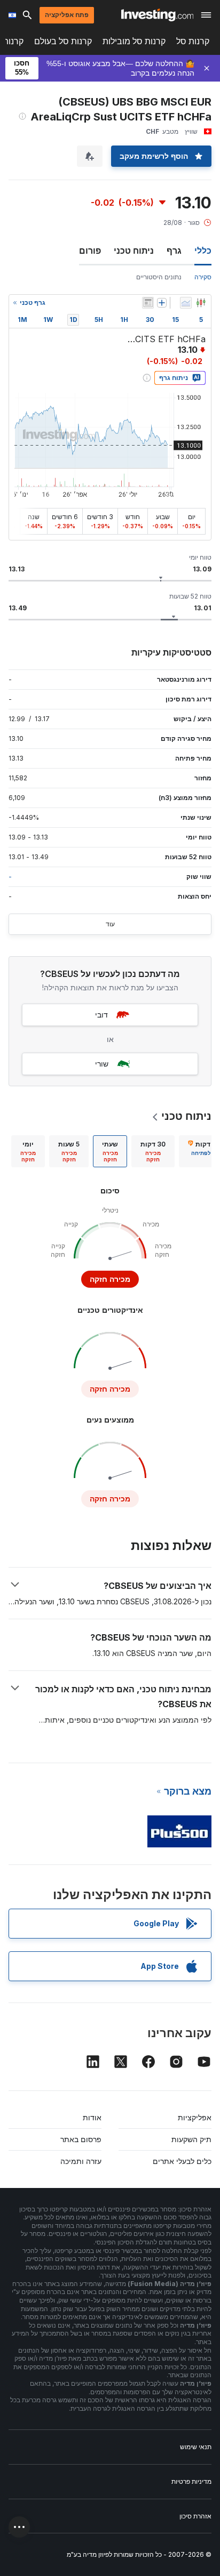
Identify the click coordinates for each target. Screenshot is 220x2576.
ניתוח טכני (134, 251)
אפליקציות (195, 2117)
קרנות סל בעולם (63, 41)
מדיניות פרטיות (191, 2481)
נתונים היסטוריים (159, 277)
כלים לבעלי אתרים (182, 2161)
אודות (92, 2117)
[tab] (153, 1151)
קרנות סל (193, 41)
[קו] (186, 303)
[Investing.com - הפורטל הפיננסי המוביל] (157, 15)
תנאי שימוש (196, 2447)
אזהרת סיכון (195, 2516)
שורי (102, 1064)
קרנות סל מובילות (134, 41)
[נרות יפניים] (201, 303)
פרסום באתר (81, 2139)
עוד (110, 924)
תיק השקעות (191, 2139)
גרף (174, 251)
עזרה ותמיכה (81, 2161)
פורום (90, 251)
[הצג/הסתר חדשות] (148, 303)
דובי (101, 1015)
